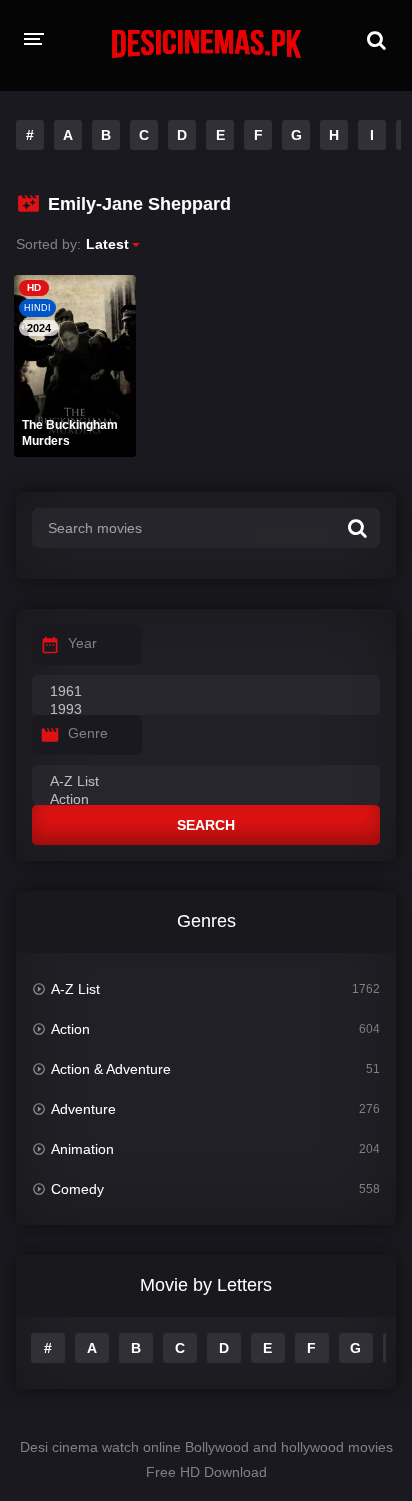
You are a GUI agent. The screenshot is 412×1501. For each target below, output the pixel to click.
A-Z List (75, 989)
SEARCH (206, 825)
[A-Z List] (206, 782)
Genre (88, 733)
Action (70, 1029)
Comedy (77, 1189)
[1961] (206, 692)
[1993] (206, 710)
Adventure (83, 1109)
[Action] (206, 800)
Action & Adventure (111, 1069)
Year (82, 643)
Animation (82, 1149)
